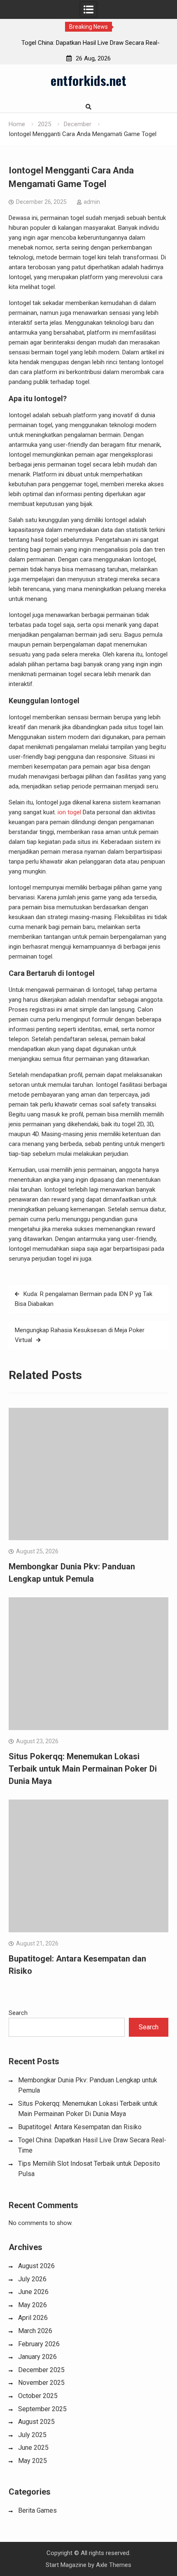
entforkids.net (88, 80)
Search (18, 2013)
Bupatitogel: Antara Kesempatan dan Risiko (80, 2127)
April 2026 (33, 2318)
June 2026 (33, 2292)
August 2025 (36, 2422)
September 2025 (42, 2409)
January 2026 (37, 2357)
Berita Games (37, 2510)
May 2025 (33, 2461)
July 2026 (32, 2279)
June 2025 (33, 2448)
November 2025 (41, 2383)
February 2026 (39, 2344)
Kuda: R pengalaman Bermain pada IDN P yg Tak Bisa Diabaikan (84, 1299)
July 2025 (32, 2435)
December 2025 (41, 2370)
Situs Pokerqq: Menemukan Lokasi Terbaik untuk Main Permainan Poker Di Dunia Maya (83, 1769)
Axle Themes (114, 2565)
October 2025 (38, 2396)
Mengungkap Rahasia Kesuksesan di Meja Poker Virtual (80, 1335)
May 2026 (33, 2305)
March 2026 (35, 2331)
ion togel (69, 812)
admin (92, 202)
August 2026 (36, 2266)
